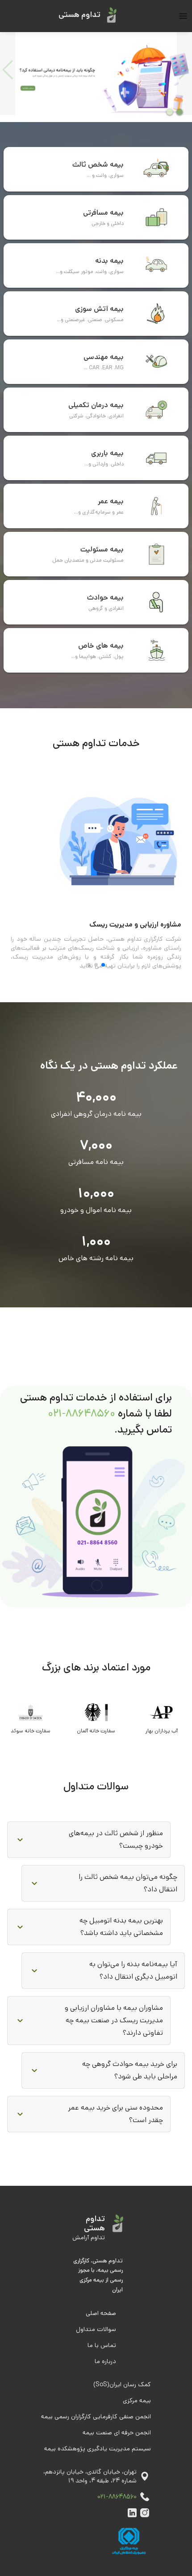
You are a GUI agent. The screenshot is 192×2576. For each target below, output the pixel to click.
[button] (89, 1840)
